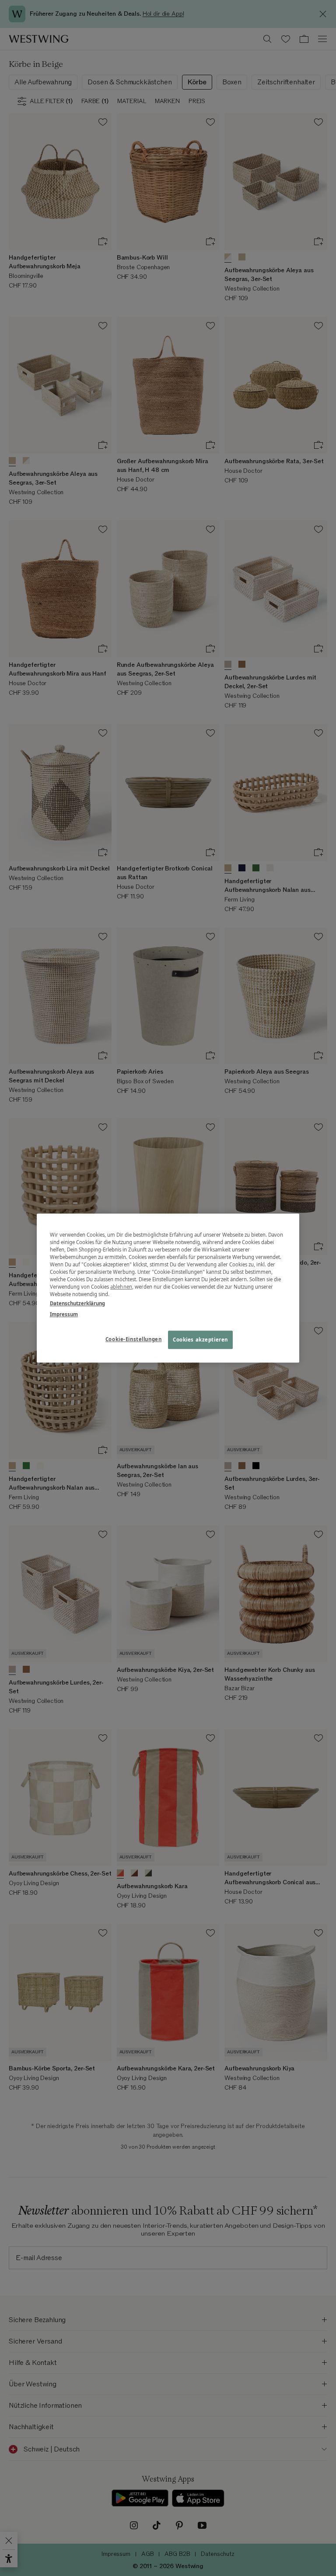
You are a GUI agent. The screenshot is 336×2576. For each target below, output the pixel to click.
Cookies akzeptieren (200, 1340)
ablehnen (121, 1287)
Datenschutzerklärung (77, 1303)
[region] (168, 1288)
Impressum (64, 1314)
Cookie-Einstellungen (133, 1339)
